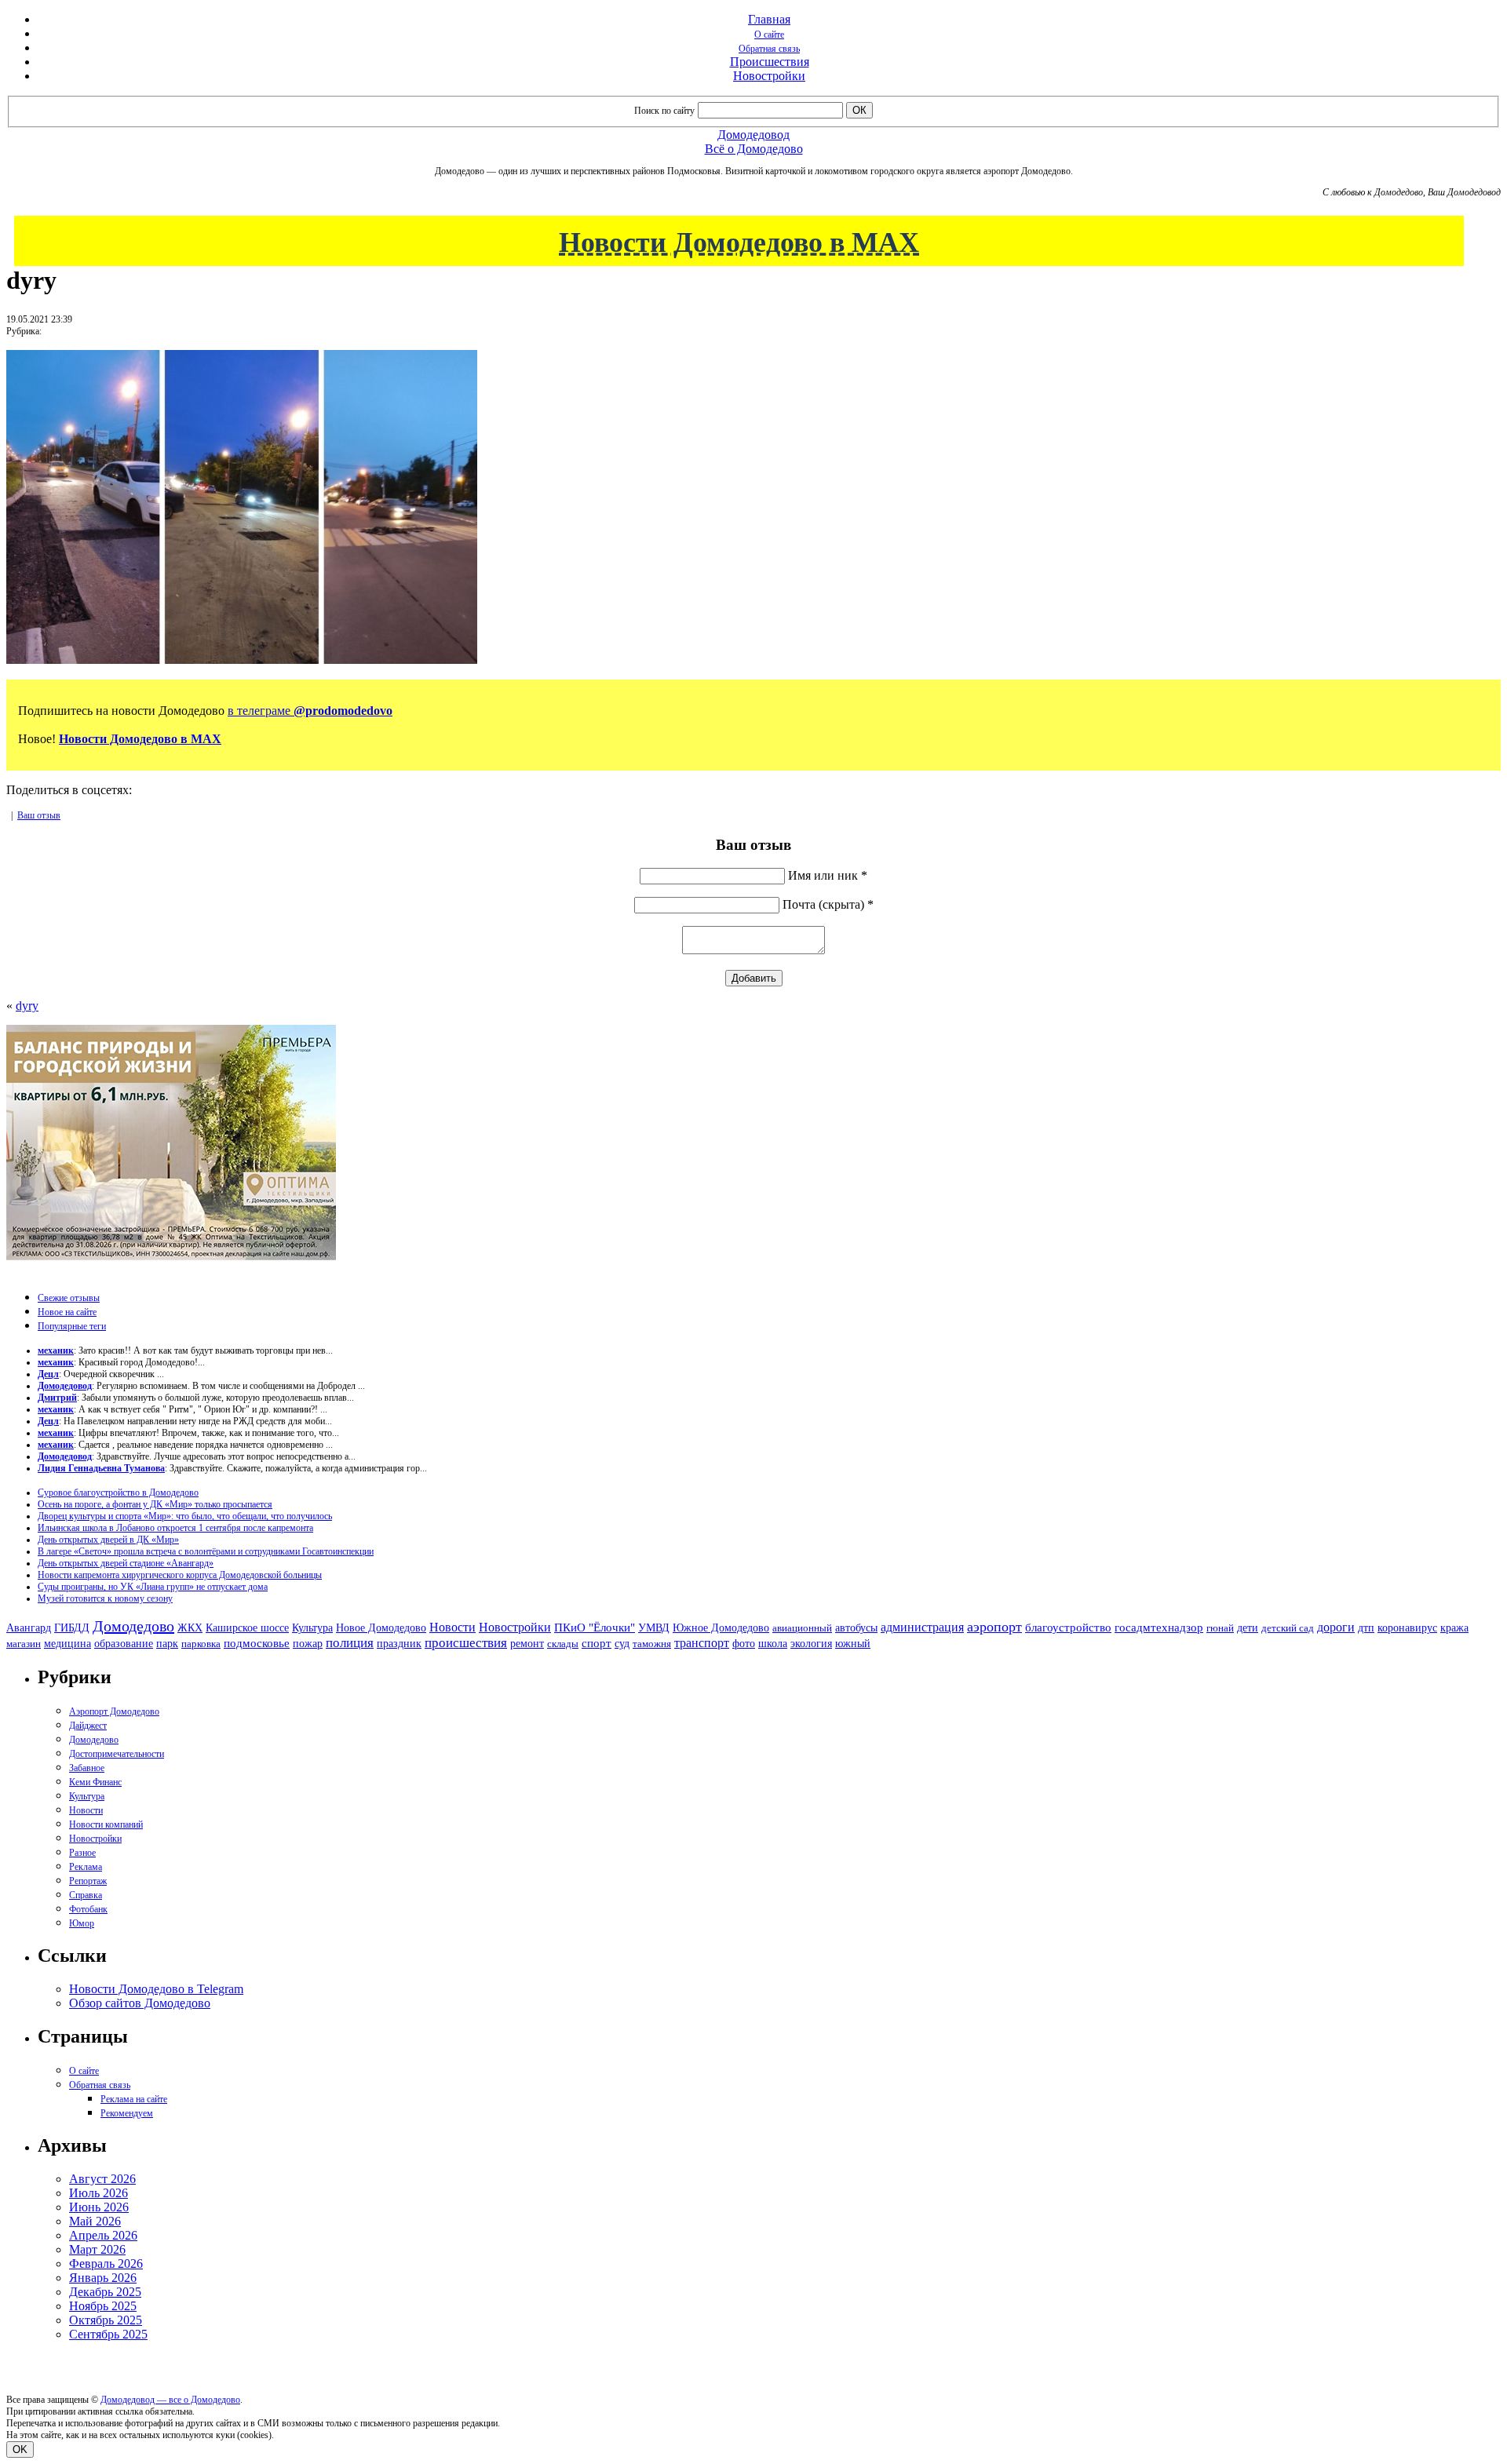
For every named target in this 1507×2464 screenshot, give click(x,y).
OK (20, 2449)
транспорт (702, 1643)
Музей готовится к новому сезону (105, 1598)
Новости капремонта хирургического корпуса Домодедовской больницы (180, 1575)
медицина (68, 1644)
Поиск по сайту (664, 111)
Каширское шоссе (247, 1627)
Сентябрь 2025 (108, 2334)
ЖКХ (190, 1627)
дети (1248, 1627)
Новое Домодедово (381, 1627)
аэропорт (994, 1627)
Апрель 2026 (103, 2235)
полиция (350, 1643)
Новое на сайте (67, 1312)
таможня (652, 1644)
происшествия (466, 1643)
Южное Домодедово (721, 1627)
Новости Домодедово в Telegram (156, 1989)
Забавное (87, 1768)
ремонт (527, 1644)
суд (622, 1644)
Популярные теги (72, 1326)
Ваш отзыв (39, 815)
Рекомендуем (127, 2113)
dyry (27, 1006)
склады (563, 1644)
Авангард (29, 1627)
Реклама (86, 1867)
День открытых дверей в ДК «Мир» (108, 1540)
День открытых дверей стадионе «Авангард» (126, 1563)
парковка (201, 1644)
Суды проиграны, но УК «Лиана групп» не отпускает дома (153, 1587)
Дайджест (88, 1726)
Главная (769, 19)
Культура (312, 1628)
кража (1454, 1628)
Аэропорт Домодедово (114, 1711)
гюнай (1220, 1628)
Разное (82, 1853)
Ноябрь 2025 (103, 2306)
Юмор (82, 1923)
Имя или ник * (828, 875)
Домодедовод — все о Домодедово (170, 2400)
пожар (308, 1644)
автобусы (856, 1628)
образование (124, 1644)
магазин (24, 1644)
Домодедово (133, 1626)
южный (853, 1643)
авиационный (802, 1628)
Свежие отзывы (69, 1298)
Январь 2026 (103, 2278)
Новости (452, 1627)
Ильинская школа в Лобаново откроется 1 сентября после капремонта (175, 1528)
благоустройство (1068, 1627)
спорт (597, 1643)
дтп (1366, 1627)
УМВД (654, 1627)
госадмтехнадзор (1159, 1627)
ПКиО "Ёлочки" (595, 1627)
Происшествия (770, 62)
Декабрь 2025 (105, 2292)
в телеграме (310, 711)
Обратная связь (769, 49)
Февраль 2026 (106, 2264)
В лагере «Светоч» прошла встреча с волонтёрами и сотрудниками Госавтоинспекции (206, 1551)
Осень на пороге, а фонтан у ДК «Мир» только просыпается (155, 1504)
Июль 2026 (99, 2193)
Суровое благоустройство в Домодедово (118, 1493)
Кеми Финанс (95, 1782)
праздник (399, 1643)
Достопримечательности (117, 1754)
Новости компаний (106, 1824)
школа (773, 1644)
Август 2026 (102, 2179)
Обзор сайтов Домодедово (140, 2003)
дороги (1336, 1627)
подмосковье (257, 1643)
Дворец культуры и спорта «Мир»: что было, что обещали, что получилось (185, 1516)
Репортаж (88, 1881)
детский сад (1288, 1628)
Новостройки (769, 76)
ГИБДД (72, 1628)
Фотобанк (88, 1909)
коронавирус (1407, 1628)
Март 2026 (97, 2249)
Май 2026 (95, 2221)
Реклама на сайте (134, 2099)
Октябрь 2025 (106, 2320)
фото (744, 1644)
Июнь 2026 (99, 2207)
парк (167, 1643)
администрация (922, 1627)
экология (811, 1643)
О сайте (769, 35)
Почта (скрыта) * (828, 904)
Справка (86, 1895)
